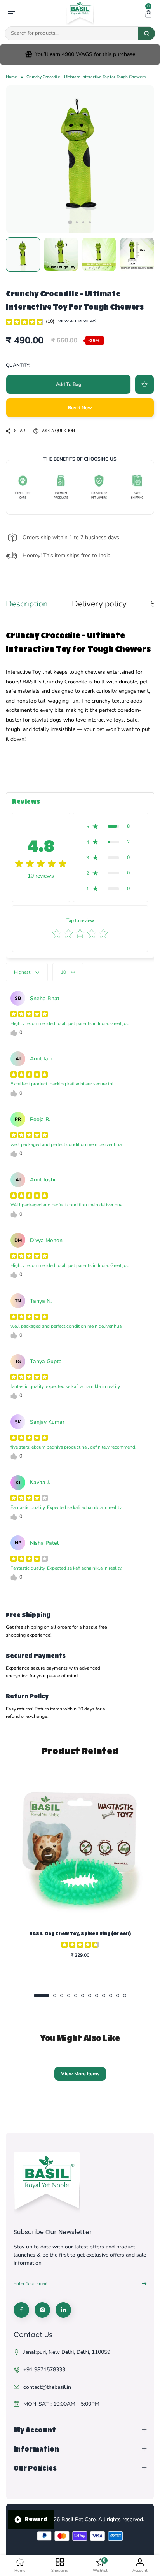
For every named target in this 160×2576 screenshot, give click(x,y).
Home (11, 77)
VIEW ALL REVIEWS (77, 321)
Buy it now (80, 408)
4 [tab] (90, 222)
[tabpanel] (80, 159)
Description (27, 604)
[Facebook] (21, 2310)
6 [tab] (83, 1996)
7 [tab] (90, 1996)
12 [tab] (125, 1996)
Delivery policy (99, 604)
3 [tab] (83, 222)
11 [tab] (118, 1996)
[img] (24, 321)
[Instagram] (42, 2310)
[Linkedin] (63, 2310)
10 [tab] (111, 1996)
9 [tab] (104, 1996)
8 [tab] (97, 1996)
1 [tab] (70, 222)
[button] (148, 14)
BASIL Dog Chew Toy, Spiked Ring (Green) (80, 1934)
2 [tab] (77, 222)
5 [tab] (76, 1996)
